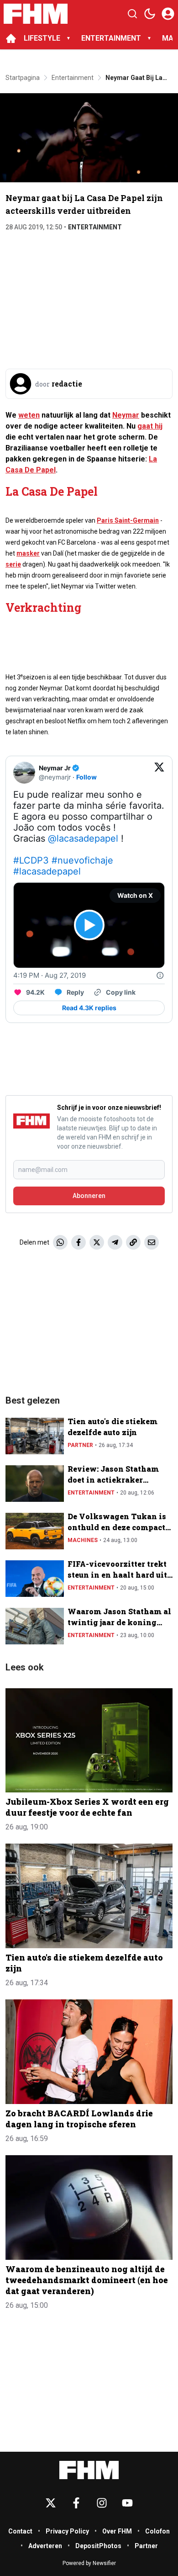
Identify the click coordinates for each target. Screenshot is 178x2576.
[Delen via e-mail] (152, 1242)
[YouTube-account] (127, 2503)
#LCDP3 (31, 860)
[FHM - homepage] (36, 14)
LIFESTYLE (42, 38)
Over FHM (117, 2531)
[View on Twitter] (159, 773)
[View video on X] (89, 925)
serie (13, 564)
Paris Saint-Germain (128, 520)
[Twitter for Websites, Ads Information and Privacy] (160, 975)
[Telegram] (115, 1242)
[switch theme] (150, 14)
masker (28, 553)
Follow (86, 777)
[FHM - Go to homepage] (89, 2470)
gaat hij (150, 426)
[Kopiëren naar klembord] (133, 1242)
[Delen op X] (97, 1242)
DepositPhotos (98, 2546)
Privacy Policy (67, 2531)
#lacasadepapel (47, 871)
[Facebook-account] (76, 2503)
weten (29, 415)
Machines (83, 1540)
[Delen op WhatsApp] (60, 1242)
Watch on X (135, 895)
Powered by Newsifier (89, 2563)
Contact (20, 2531)
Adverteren (45, 2546)
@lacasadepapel (83, 838)
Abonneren (89, 1196)
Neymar (126, 415)
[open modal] (168, 14)
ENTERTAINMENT (111, 38)
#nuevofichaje (82, 860)
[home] (11, 38)
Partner (80, 1445)
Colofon (157, 2531)
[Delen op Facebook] (79, 1242)
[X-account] (51, 2503)
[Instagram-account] (102, 2503)
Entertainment (95, 227)
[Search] (132, 14)
